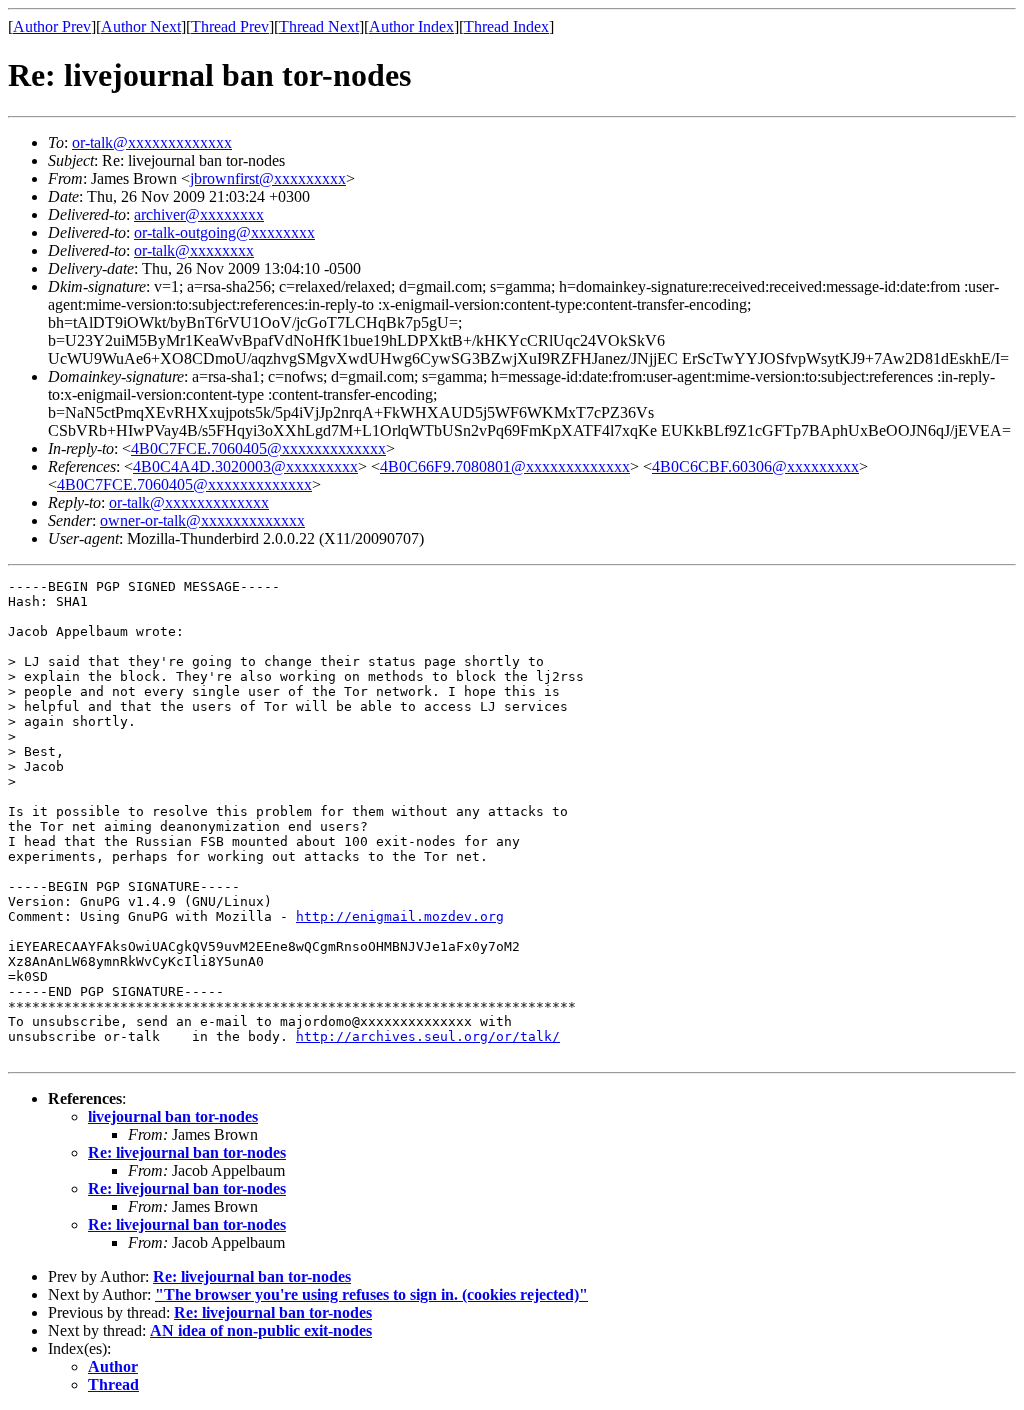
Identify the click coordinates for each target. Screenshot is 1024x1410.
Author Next (141, 26)
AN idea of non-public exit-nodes (261, 1330)
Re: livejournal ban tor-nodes (187, 1152)
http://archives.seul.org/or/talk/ (428, 1036)
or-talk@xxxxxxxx (194, 250)
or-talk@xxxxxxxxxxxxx (152, 142)
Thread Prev (230, 26)
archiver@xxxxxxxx (199, 214)
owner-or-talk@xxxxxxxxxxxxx (202, 520)
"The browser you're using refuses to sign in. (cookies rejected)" (371, 1294)
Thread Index (506, 26)
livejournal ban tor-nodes (173, 1116)
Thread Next (319, 26)
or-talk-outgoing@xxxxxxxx (224, 232)
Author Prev (52, 26)
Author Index (411, 26)
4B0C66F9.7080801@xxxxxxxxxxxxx (505, 466)
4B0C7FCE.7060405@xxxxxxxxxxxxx (258, 448)
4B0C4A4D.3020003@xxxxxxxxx (245, 466)
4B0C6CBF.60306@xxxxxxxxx (755, 466)
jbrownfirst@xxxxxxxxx (268, 178)
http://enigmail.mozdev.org (400, 916)
